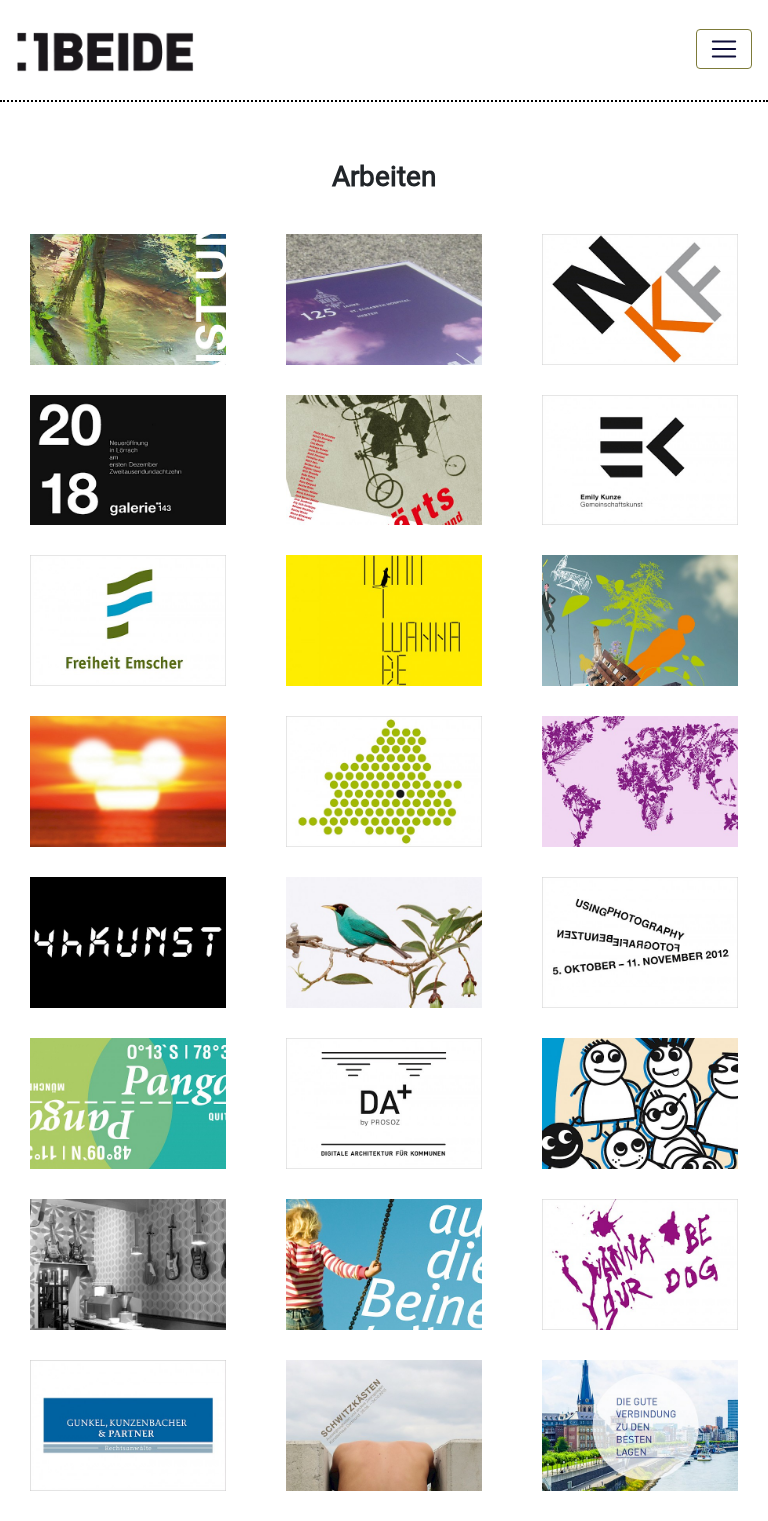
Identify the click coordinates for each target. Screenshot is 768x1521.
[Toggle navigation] (724, 49)
